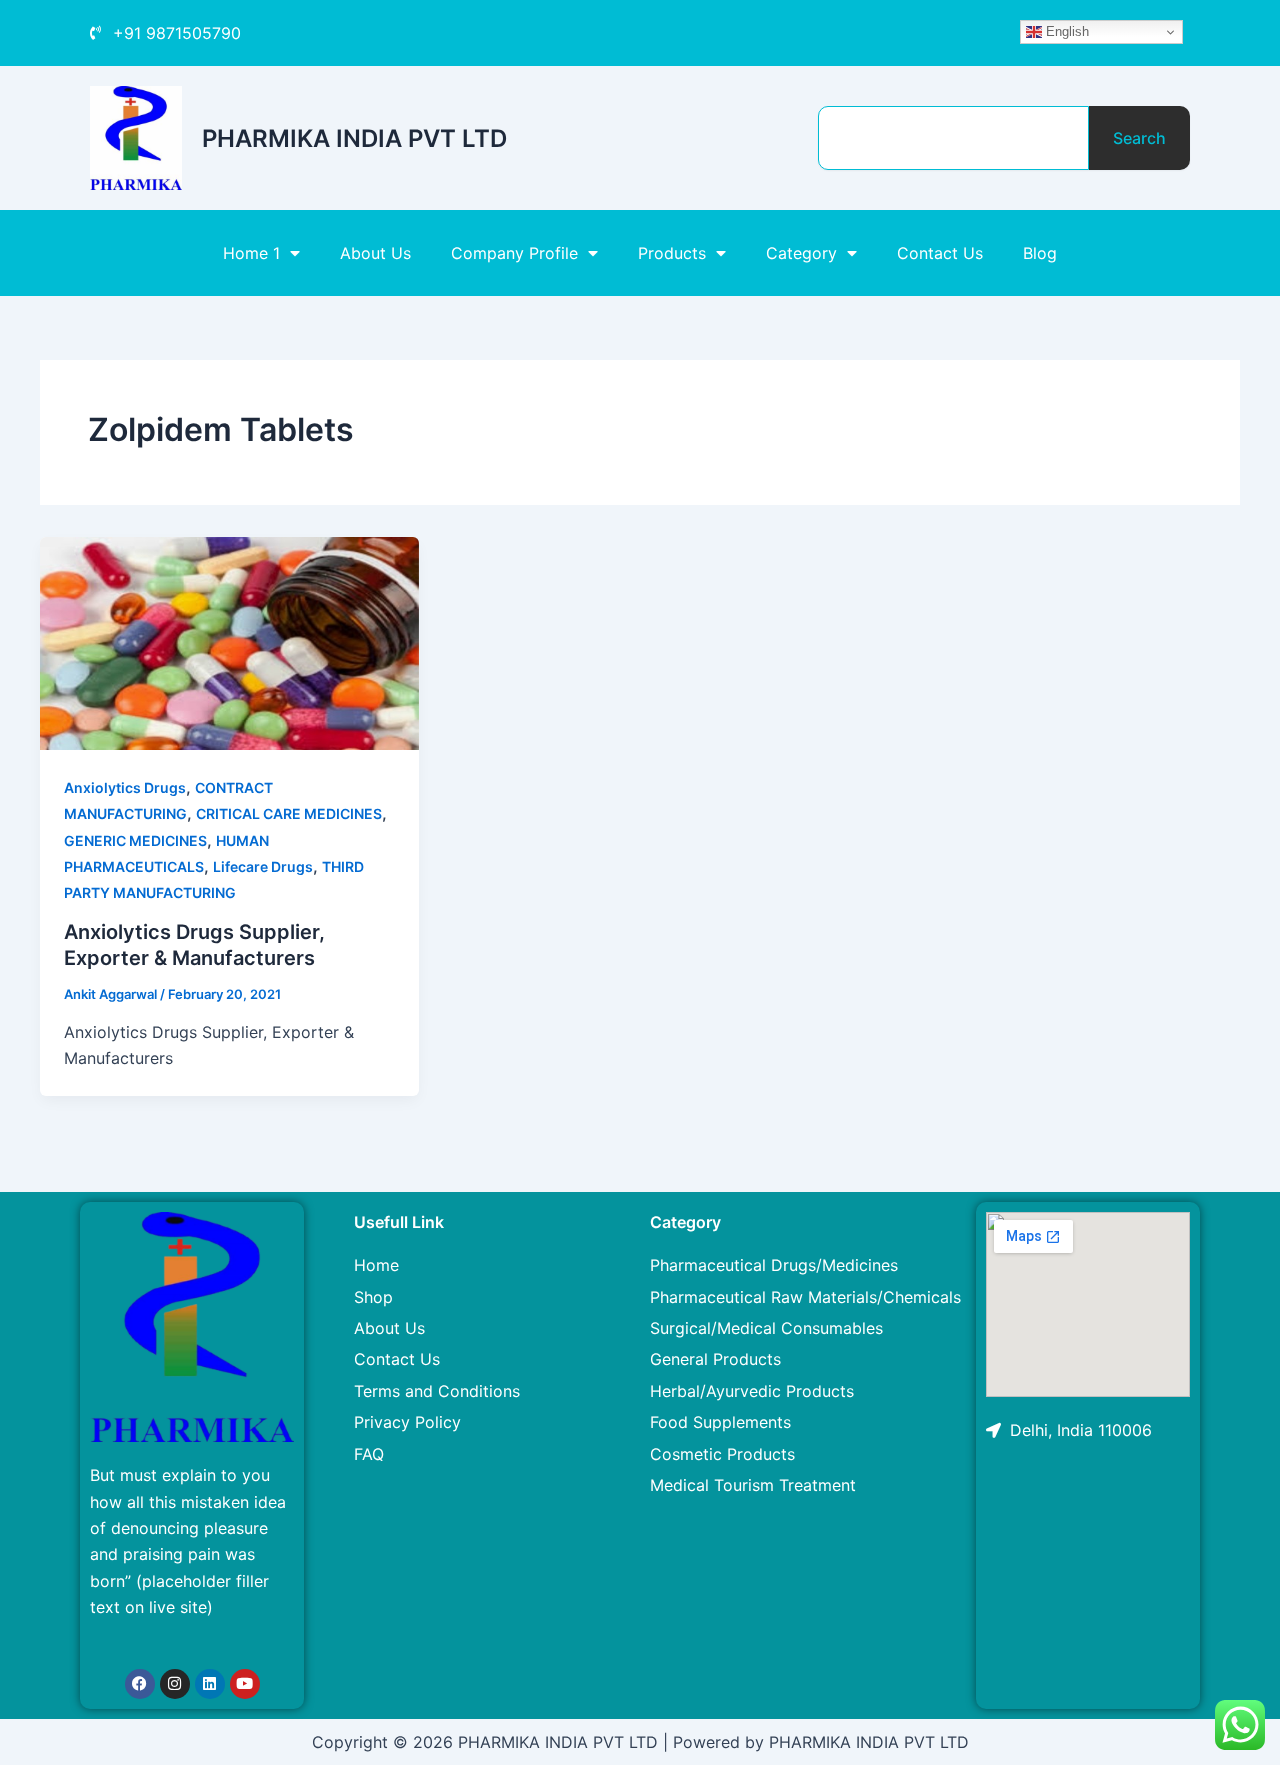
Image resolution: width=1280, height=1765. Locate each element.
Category (801, 253)
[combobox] (953, 138)
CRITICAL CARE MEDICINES (289, 813)
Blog (1040, 253)
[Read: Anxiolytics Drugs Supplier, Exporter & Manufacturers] (229, 642)
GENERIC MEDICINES (135, 840)
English (1065, 31)
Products (672, 253)
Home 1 (251, 253)
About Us (375, 253)
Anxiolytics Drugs (125, 787)
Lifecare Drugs (263, 866)
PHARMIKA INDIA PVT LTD (354, 138)
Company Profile (514, 253)
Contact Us (940, 253)
